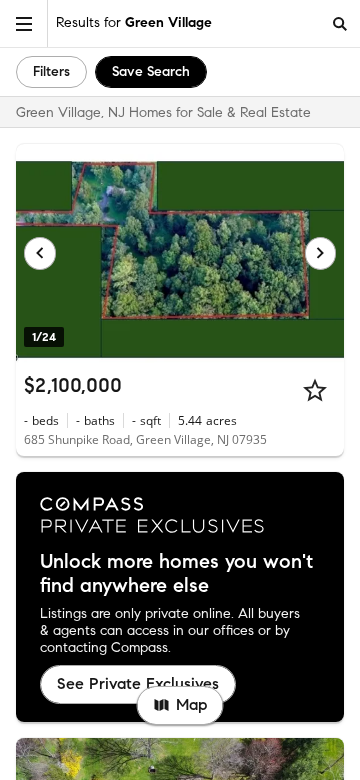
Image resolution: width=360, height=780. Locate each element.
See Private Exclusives (138, 683)
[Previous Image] (40, 253)
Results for (134, 22)
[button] (24, 23)
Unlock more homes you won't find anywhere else (176, 574)
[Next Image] (321, 253)
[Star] (315, 390)
